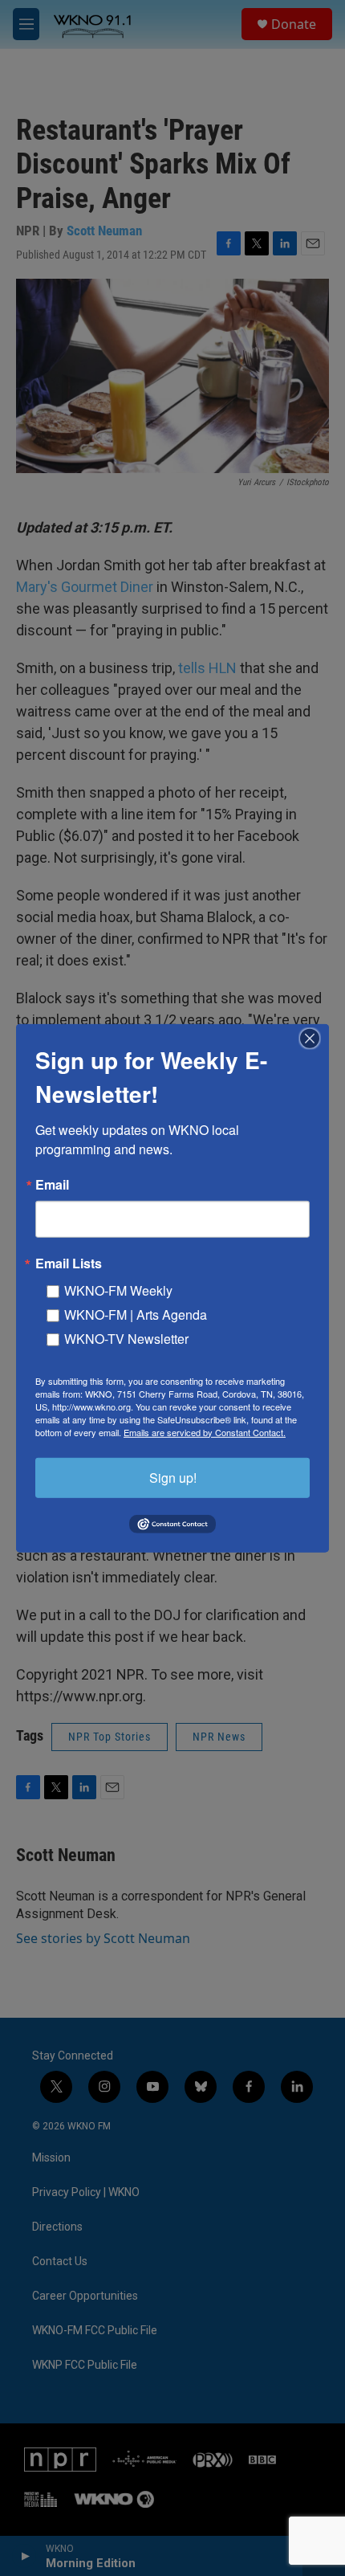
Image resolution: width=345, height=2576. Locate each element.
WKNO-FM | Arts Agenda (136, 1314)
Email (52, 1184)
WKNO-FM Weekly (118, 1290)
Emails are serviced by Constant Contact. (205, 1431)
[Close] (315, 1038)
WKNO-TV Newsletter (126, 1338)
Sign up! (173, 1477)
